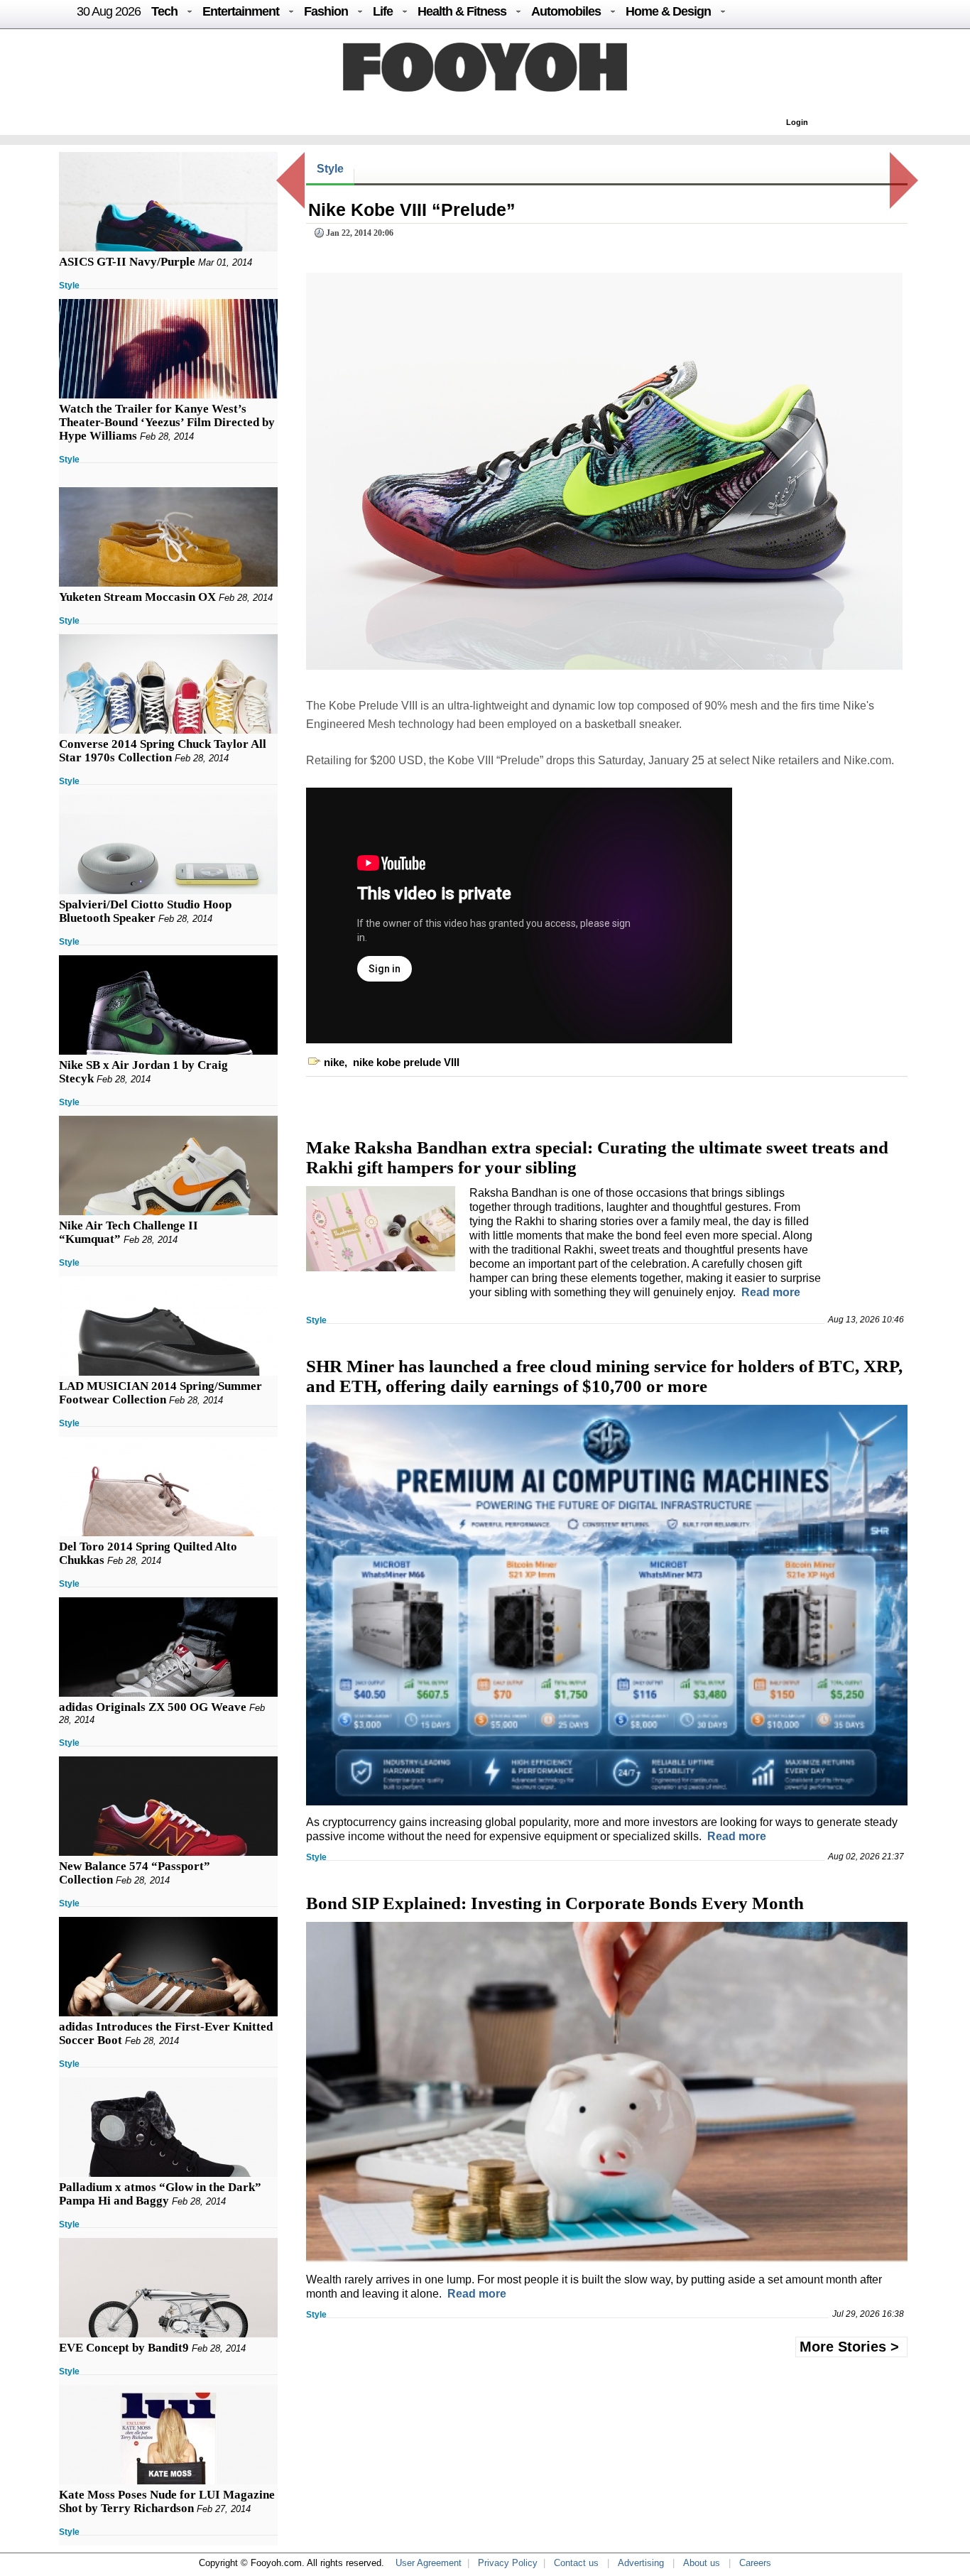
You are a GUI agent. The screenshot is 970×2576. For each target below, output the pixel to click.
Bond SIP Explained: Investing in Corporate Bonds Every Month (555, 1903)
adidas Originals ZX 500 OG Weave (153, 1707)
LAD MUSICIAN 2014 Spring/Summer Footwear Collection (160, 1393)
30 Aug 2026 (109, 11)
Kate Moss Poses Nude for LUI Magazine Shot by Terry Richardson (167, 2501)
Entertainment (241, 11)
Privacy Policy (508, 2563)
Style (69, 286)
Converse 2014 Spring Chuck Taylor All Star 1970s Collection (163, 751)
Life (383, 11)
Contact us (576, 2563)
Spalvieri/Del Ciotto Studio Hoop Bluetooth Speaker (145, 911)
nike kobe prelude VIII (406, 1062)
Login (797, 122)
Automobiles (566, 11)
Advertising (641, 2563)
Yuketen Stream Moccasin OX (137, 597)
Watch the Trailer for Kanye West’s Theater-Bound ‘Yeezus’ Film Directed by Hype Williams (167, 422)
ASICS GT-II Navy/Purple (127, 262)
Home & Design (668, 11)
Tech (164, 11)
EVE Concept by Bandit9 (124, 2348)
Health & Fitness (462, 11)
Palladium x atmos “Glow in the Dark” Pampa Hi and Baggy (160, 2194)
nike (334, 1062)
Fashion (326, 11)
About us (702, 2563)
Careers (755, 2563)
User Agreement (429, 2563)
